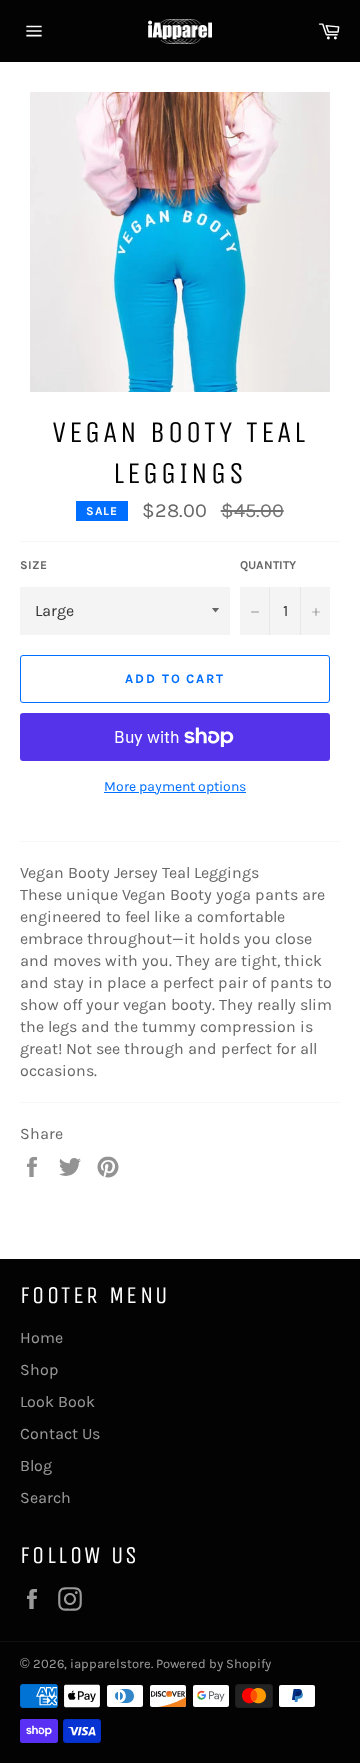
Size (33, 565)
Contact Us (60, 1433)
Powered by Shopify (213, 1663)
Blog (36, 1465)
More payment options (175, 786)
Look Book (57, 1401)
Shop (39, 1369)
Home (41, 1337)
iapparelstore (110, 1663)
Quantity (268, 565)
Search (45, 1497)
